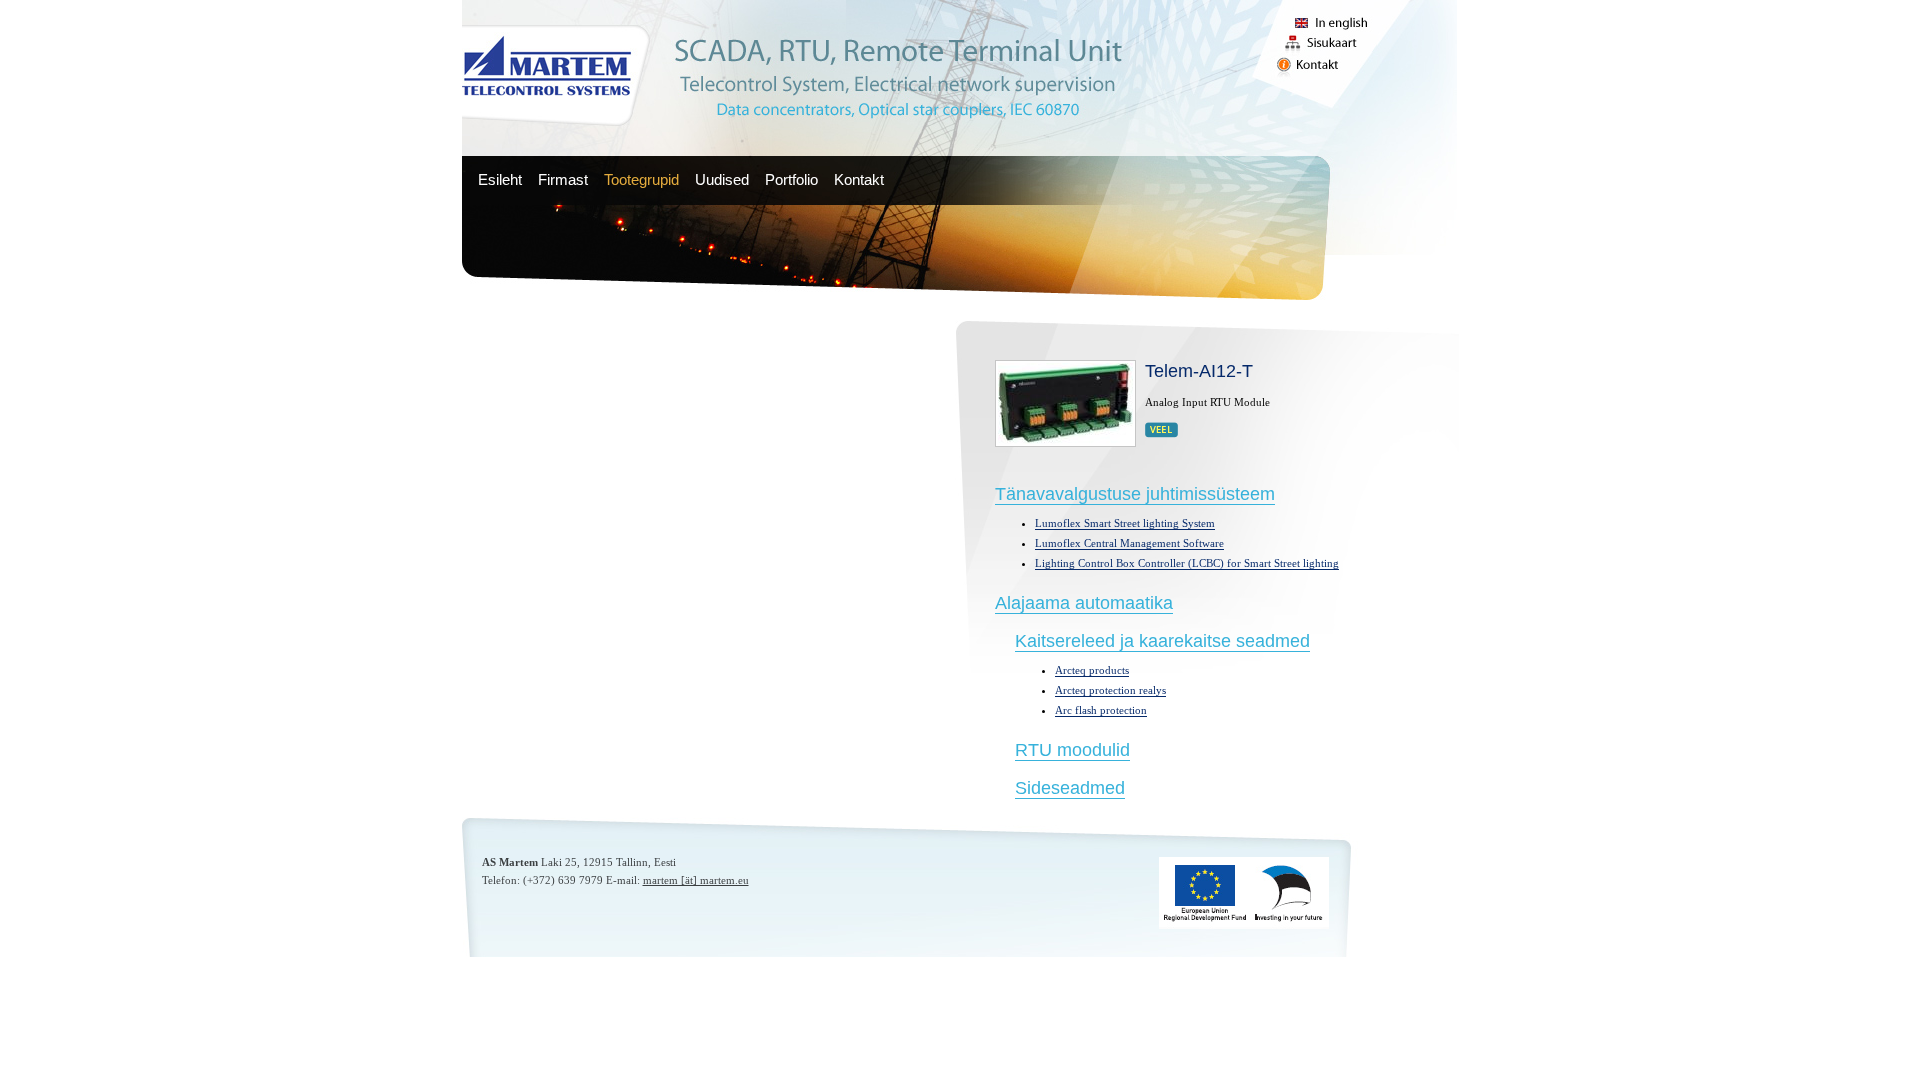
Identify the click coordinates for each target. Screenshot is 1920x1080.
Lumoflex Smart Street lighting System (1125, 523)
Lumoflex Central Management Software (1129, 543)
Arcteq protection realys (1110, 690)
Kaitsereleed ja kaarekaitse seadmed (1162, 641)
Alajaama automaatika (1084, 603)
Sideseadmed (1070, 788)
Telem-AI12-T (1199, 371)
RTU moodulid (1072, 750)
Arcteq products (1092, 670)
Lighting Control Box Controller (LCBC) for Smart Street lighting (1187, 563)
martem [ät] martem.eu (696, 880)
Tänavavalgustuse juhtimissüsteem (1135, 494)
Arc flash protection (1101, 710)
